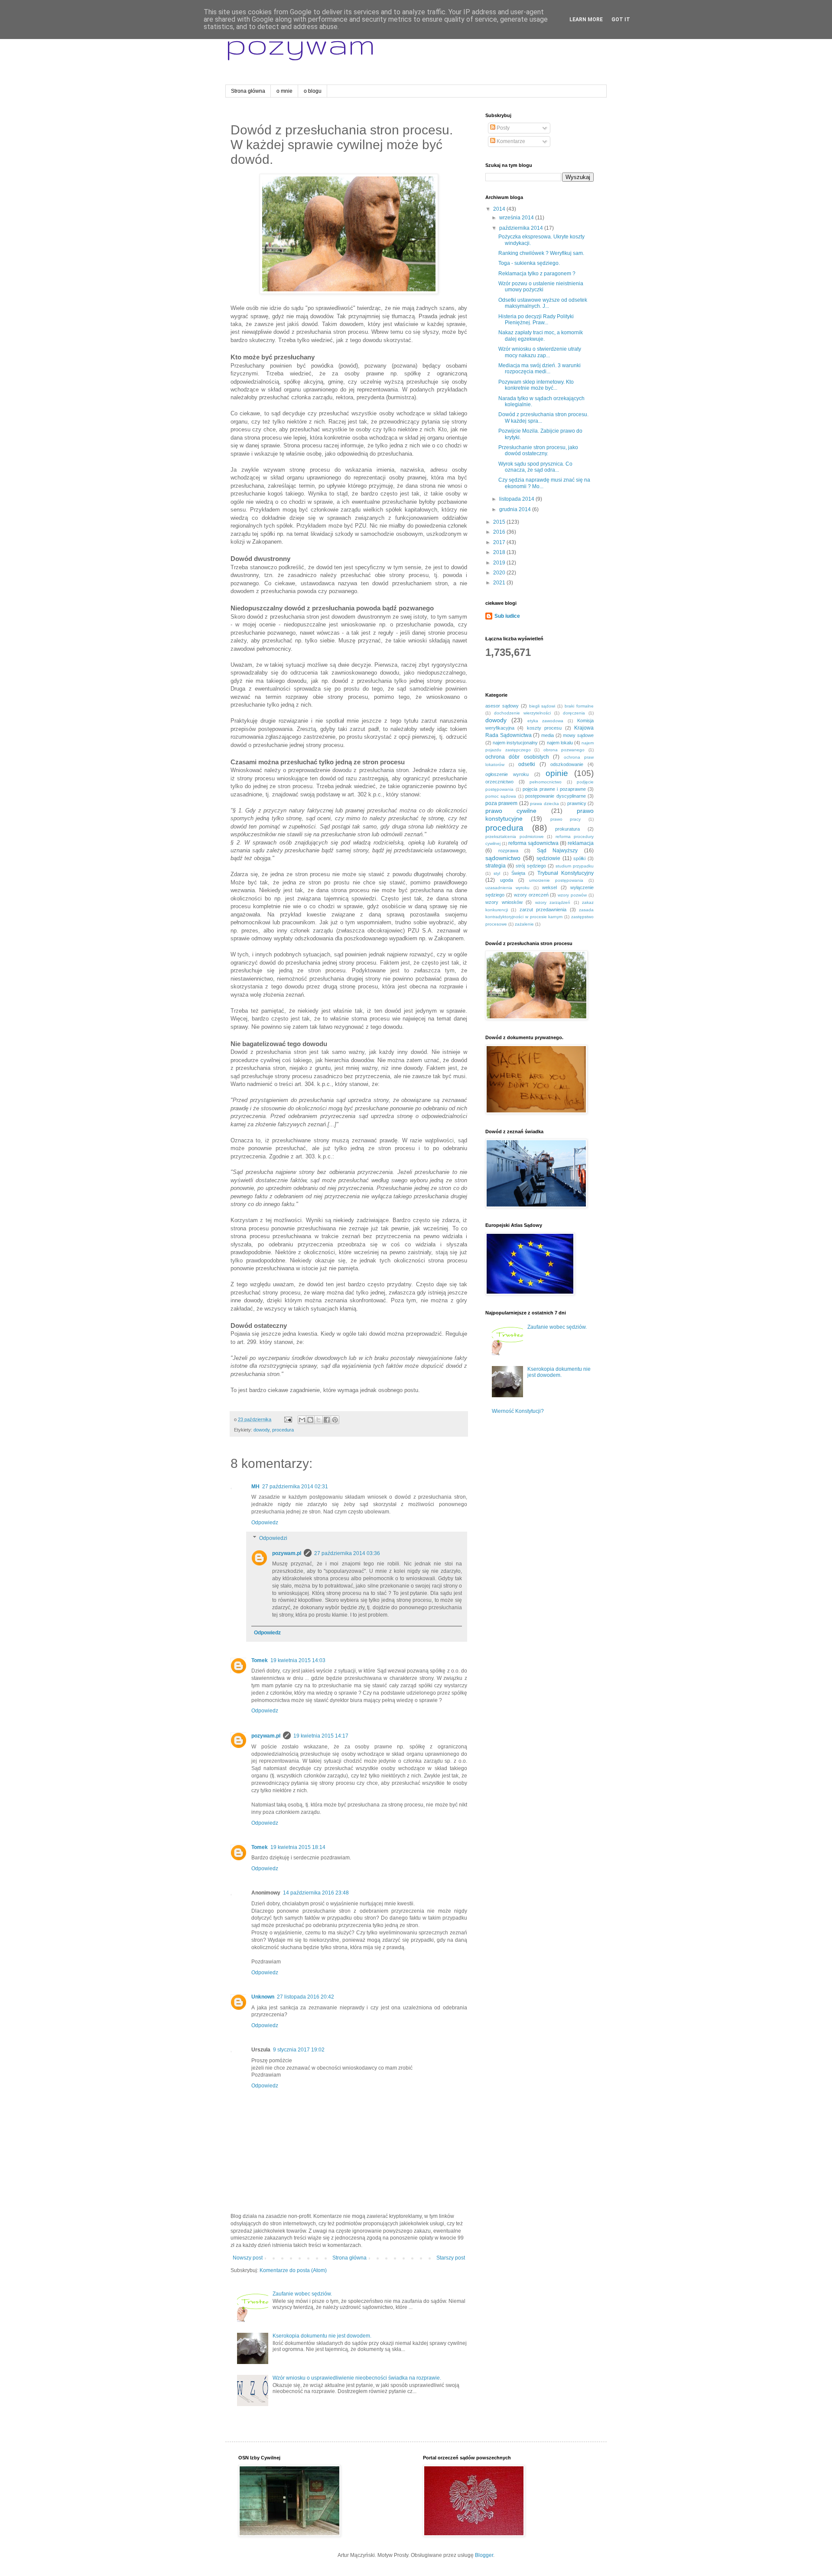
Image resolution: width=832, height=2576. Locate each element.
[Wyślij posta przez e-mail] (288, 1419)
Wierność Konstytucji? (518, 1411)
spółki (579, 858)
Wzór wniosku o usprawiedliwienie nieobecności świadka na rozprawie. (357, 2378)
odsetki (527, 764)
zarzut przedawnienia (543, 910)
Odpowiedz (265, 1523)
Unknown (263, 1997)
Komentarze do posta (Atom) (293, 2270)
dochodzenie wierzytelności (522, 713)
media (548, 735)
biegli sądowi (542, 706)
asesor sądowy (502, 706)
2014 (500, 209)
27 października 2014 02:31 (295, 1487)
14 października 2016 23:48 (316, 1893)
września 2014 (517, 218)
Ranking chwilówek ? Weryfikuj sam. (541, 253)
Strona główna (248, 91)
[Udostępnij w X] (318, 1420)
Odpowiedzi (273, 1538)
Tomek (260, 1660)
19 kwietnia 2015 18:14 (298, 1847)
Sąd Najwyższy (557, 851)
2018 (500, 552)
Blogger (484, 2555)
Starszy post (451, 2258)
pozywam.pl (287, 1553)
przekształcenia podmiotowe (515, 836)
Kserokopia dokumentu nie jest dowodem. (322, 2336)
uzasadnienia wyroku (507, 888)
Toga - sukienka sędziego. (529, 263)
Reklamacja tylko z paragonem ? (537, 274)
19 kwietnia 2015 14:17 (321, 1736)
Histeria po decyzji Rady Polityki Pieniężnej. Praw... (536, 320)
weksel (549, 887)
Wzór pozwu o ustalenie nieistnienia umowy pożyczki (541, 287)
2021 (500, 583)
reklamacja (581, 843)
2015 (500, 522)
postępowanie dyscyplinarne (555, 796)
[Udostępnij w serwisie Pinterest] (335, 1420)
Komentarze (510, 141)
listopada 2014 (517, 499)
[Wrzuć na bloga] (310, 1420)
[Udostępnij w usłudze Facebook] (327, 1420)
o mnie (284, 91)
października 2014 (522, 228)
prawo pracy (566, 819)
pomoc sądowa (501, 796)
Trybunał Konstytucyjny (565, 873)
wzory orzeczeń (531, 895)
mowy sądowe (578, 735)
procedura (283, 1430)
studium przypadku (575, 866)
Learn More (586, 20)
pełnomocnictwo (546, 782)
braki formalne (579, 706)
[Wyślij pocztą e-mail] (302, 1420)
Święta (518, 873)
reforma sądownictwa (533, 843)
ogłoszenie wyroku (507, 774)
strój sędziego (531, 866)
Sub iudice (507, 616)
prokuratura (567, 829)
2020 (500, 573)
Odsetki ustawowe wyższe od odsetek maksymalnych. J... (543, 303)
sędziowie (548, 858)
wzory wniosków (504, 902)
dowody (262, 1430)
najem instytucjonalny (515, 743)
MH (255, 1487)
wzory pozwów (572, 895)
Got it (621, 20)
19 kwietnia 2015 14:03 (298, 1660)
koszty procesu (544, 728)
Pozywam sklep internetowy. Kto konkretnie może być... (536, 385)
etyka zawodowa (546, 721)
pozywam (300, 44)
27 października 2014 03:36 (347, 1553)
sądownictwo (503, 858)
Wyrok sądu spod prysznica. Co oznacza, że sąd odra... (535, 467)
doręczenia (574, 713)
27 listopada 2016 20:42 (305, 1997)
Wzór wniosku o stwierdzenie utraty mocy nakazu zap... (540, 352)
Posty (502, 128)
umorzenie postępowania (556, 880)
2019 (500, 563)
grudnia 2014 (516, 509)
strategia (496, 866)
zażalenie (524, 924)
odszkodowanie (567, 764)
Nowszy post (248, 2258)
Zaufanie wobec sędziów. (302, 2294)
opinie (557, 773)
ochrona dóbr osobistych (517, 757)
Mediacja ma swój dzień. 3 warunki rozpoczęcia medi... (539, 368)
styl (497, 873)
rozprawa (508, 851)
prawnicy (577, 803)
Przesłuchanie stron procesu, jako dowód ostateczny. (538, 450)
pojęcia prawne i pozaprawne (554, 789)
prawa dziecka (544, 804)
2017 (500, 542)
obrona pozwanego (564, 750)
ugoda (507, 880)
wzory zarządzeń (553, 902)
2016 (500, 532)
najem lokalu (560, 743)
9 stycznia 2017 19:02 (299, 2050)
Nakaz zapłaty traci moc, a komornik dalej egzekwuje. (541, 336)
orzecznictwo (499, 782)
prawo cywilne (511, 811)
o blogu (313, 91)
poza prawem (501, 803)
